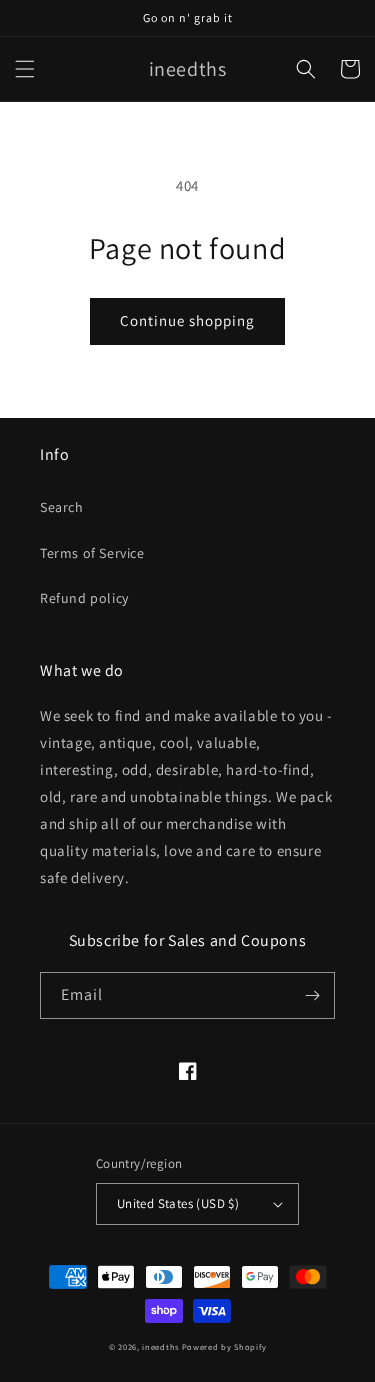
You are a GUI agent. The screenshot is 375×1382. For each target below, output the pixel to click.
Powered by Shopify (224, 1346)
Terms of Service (92, 553)
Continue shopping (187, 320)
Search (62, 507)
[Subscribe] (312, 995)
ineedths (160, 1346)
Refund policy (84, 598)
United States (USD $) (178, 1203)
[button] (25, 69)
